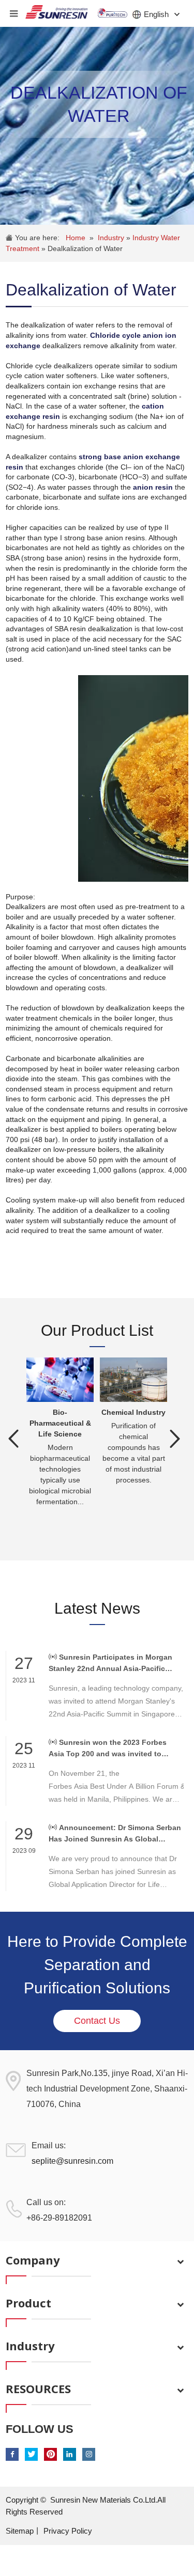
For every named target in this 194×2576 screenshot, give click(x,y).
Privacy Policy (68, 2531)
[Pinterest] (50, 2454)
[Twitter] (31, 2454)
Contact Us (97, 2021)
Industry (112, 238)
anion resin (153, 487)
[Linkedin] (70, 2454)
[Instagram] (89, 2454)
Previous (13, 1439)
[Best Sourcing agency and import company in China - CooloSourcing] (56, 9)
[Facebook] (12, 2454)
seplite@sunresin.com (72, 2161)
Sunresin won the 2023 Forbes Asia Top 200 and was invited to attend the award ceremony (108, 1749)
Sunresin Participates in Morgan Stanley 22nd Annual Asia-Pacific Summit (110, 1664)
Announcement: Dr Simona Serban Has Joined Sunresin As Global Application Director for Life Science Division (115, 1834)
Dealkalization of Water (85, 248)
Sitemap (20, 2531)
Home (76, 238)
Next (175, 1439)
